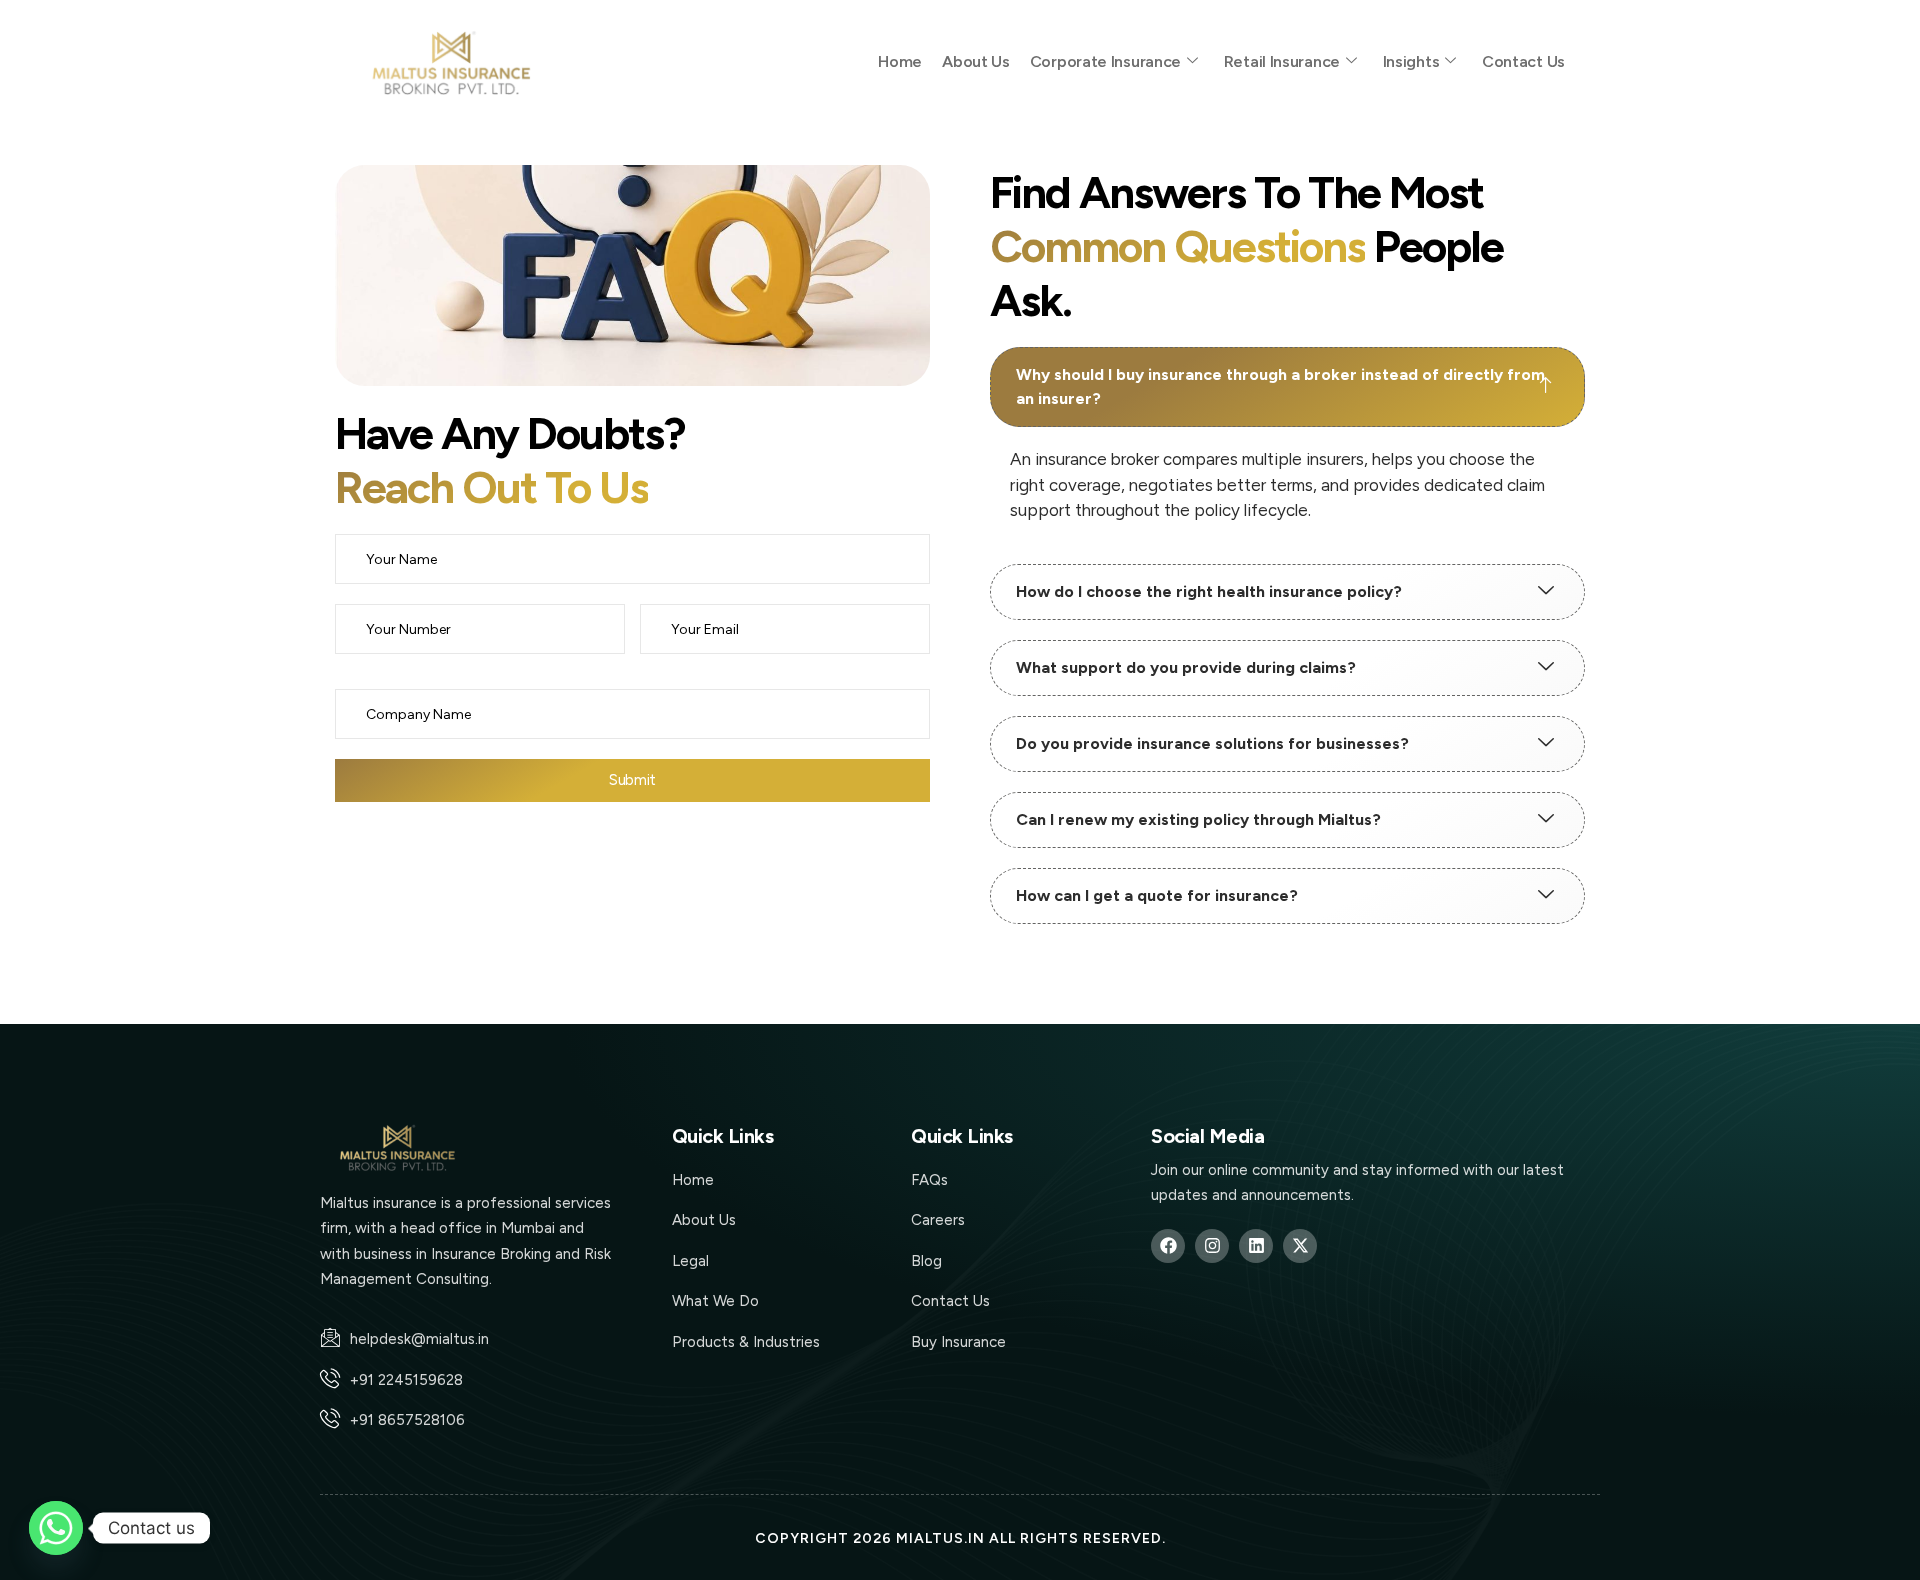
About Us (976, 61)
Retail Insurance (1282, 61)
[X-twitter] (1300, 1246)
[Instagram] (1212, 1246)
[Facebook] (1168, 1246)
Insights (1411, 61)
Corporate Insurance (1105, 61)
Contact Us (1523, 61)
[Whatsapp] (56, 1528)
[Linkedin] (1256, 1246)
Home (900, 61)
